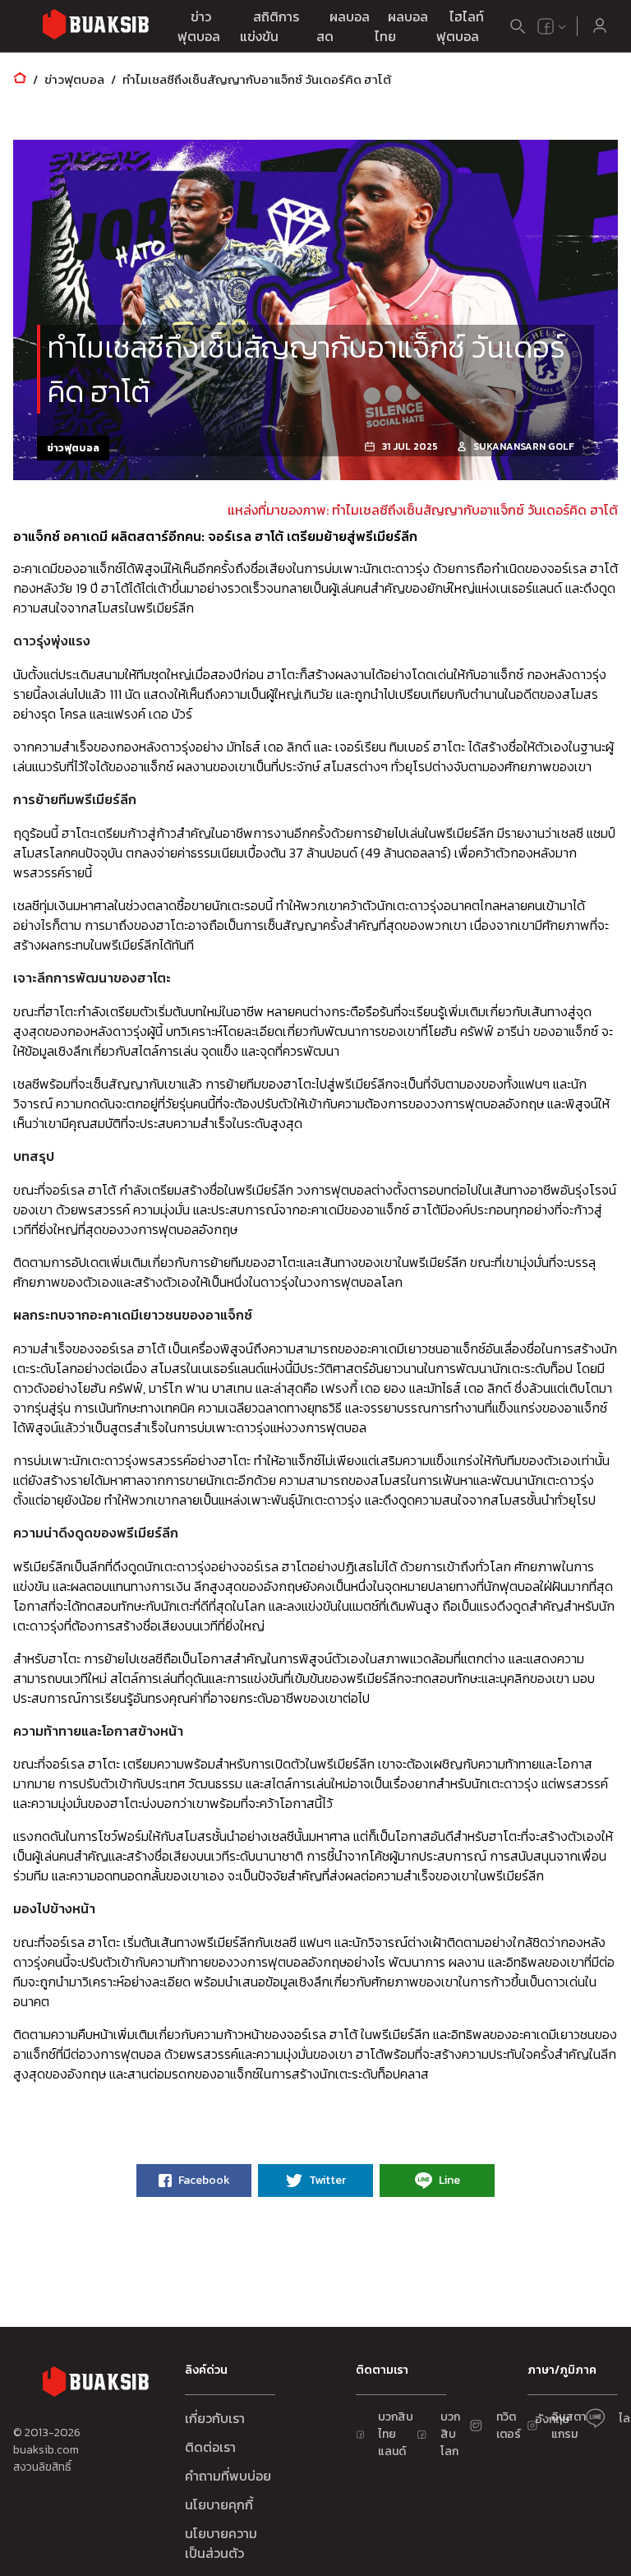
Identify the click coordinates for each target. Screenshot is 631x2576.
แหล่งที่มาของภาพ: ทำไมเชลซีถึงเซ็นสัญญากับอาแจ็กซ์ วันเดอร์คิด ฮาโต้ (423, 510)
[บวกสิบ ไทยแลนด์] (546, 26)
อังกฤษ (552, 2419)
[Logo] (95, 27)
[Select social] (552, 26)
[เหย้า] (20, 79)
